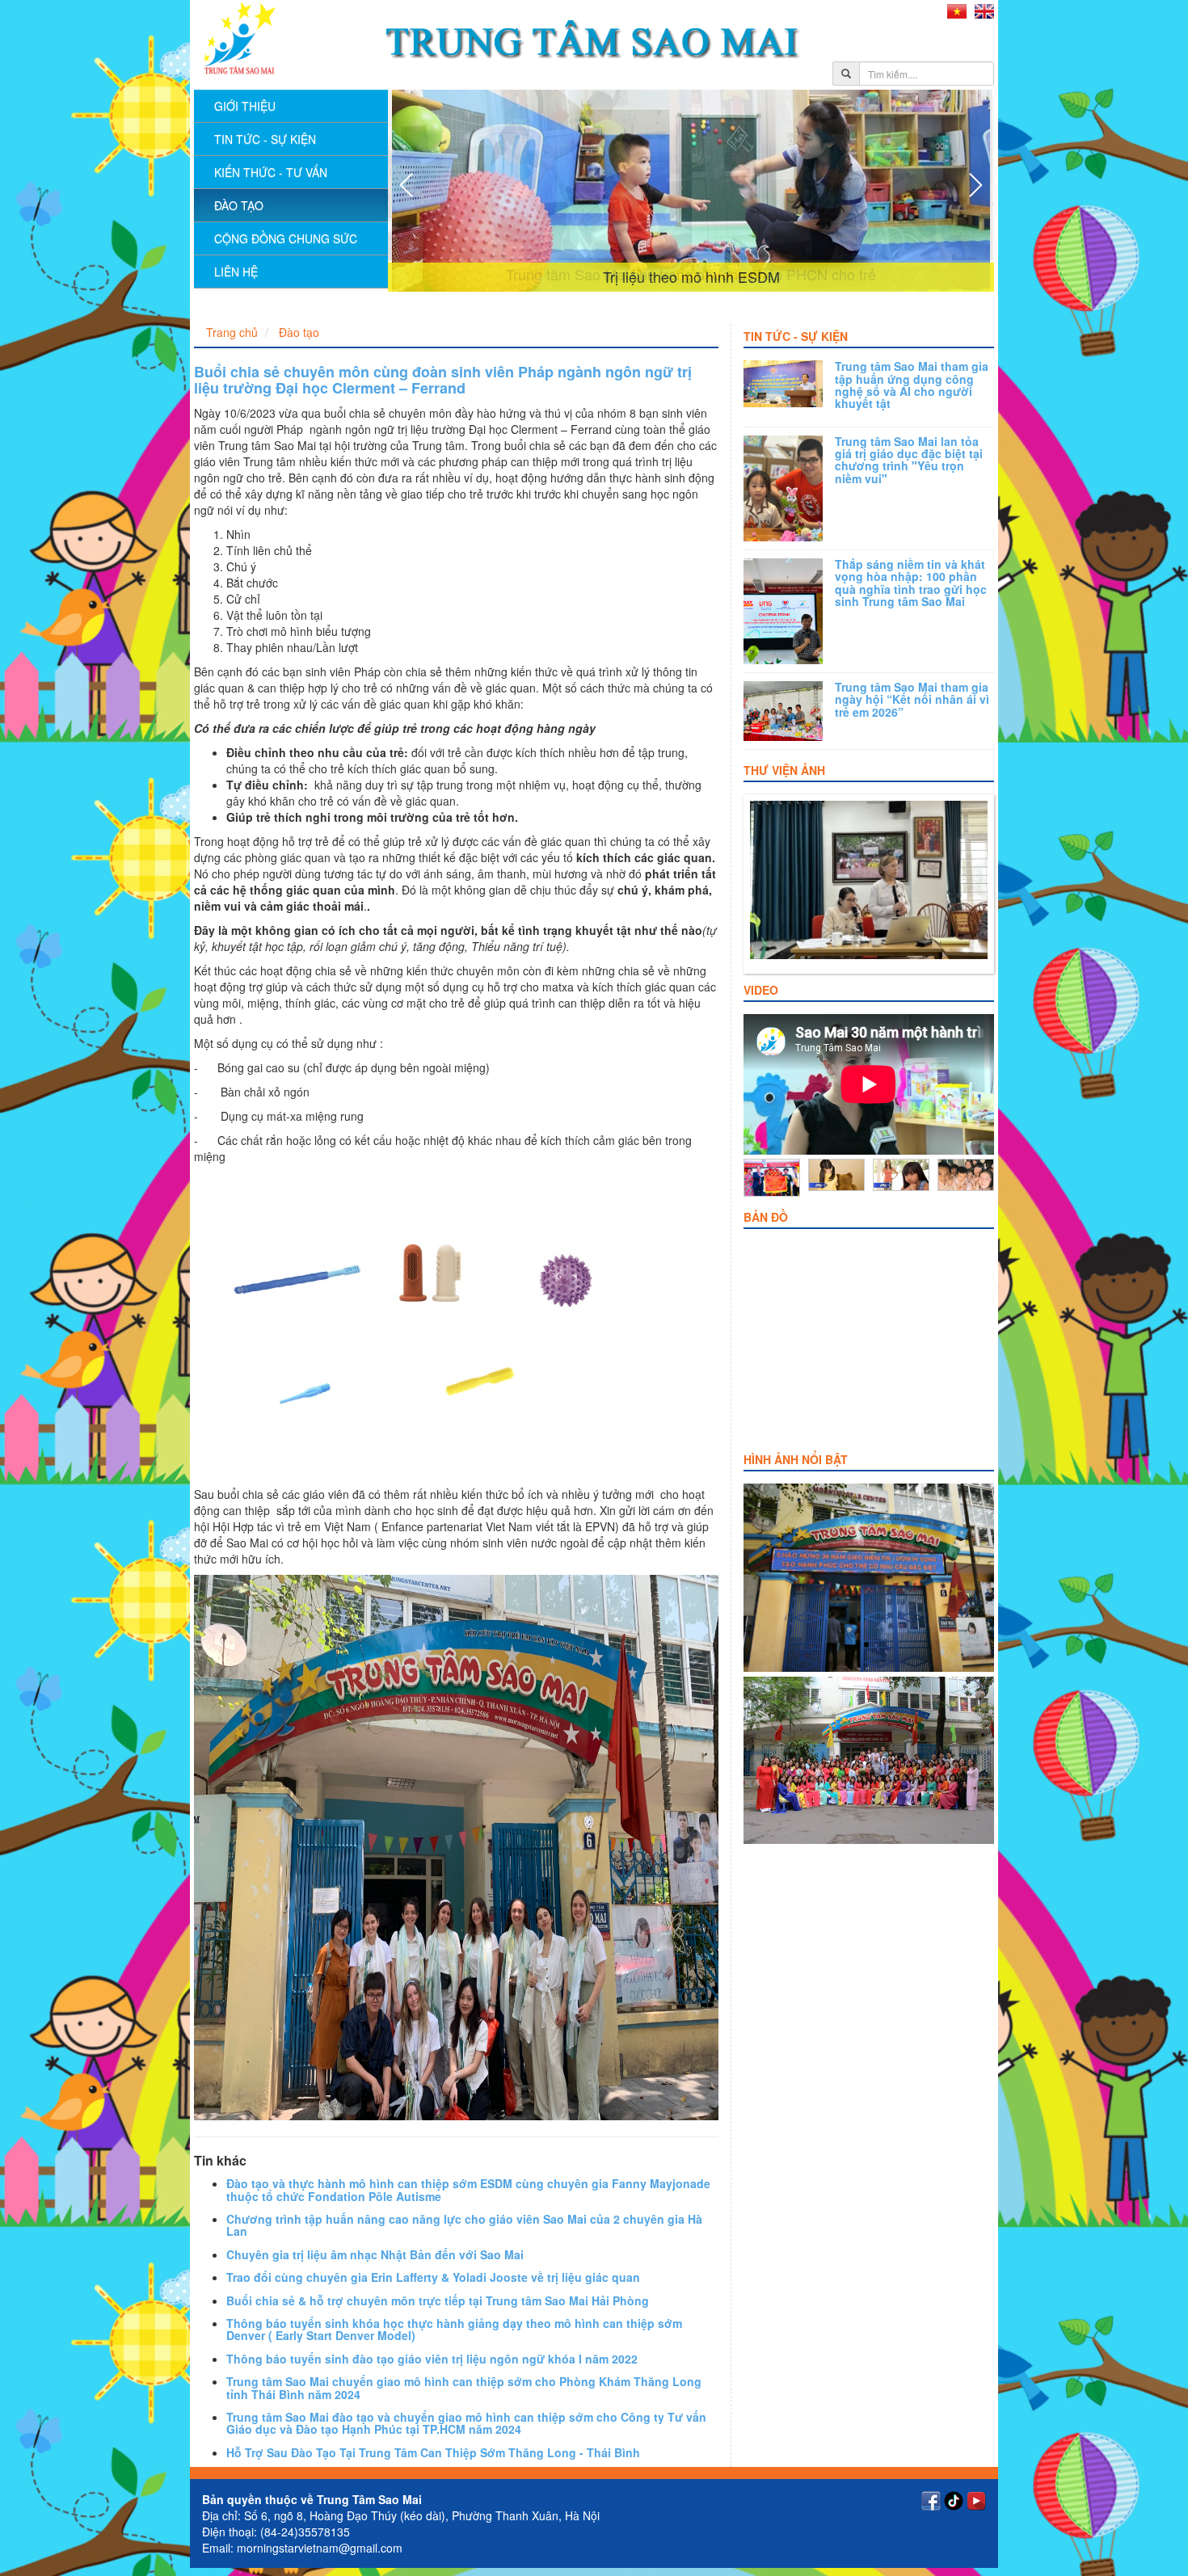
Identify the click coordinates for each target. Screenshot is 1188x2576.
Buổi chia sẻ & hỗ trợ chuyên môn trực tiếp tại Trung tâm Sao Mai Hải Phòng (438, 2300)
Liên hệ (236, 271)
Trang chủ (232, 332)
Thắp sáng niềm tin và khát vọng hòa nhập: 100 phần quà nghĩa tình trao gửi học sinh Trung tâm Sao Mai (911, 583)
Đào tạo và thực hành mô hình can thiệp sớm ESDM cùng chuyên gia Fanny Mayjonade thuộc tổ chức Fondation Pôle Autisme (468, 2189)
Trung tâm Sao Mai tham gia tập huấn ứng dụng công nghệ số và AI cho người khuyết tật (912, 385)
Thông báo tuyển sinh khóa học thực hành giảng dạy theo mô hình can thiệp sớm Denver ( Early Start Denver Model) (454, 2329)
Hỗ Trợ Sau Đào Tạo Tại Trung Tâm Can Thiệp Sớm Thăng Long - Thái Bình (433, 2452)
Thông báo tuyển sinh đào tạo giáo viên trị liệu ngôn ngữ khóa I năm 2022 (432, 2359)
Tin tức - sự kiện (265, 139)
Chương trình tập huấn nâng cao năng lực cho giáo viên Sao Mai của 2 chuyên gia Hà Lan (464, 2225)
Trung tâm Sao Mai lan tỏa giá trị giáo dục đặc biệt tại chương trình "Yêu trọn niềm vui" (909, 460)
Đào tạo (239, 205)
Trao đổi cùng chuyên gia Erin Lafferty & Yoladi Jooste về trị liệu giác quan (433, 2277)
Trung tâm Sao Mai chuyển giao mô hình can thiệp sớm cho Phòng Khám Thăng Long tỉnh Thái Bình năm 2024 (464, 2387)
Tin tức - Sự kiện (796, 336)
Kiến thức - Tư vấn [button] (271, 172)
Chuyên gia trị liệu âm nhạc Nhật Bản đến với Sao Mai (375, 2254)
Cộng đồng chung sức (286, 238)
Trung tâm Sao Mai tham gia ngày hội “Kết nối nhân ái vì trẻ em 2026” (912, 699)
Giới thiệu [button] (245, 106)
